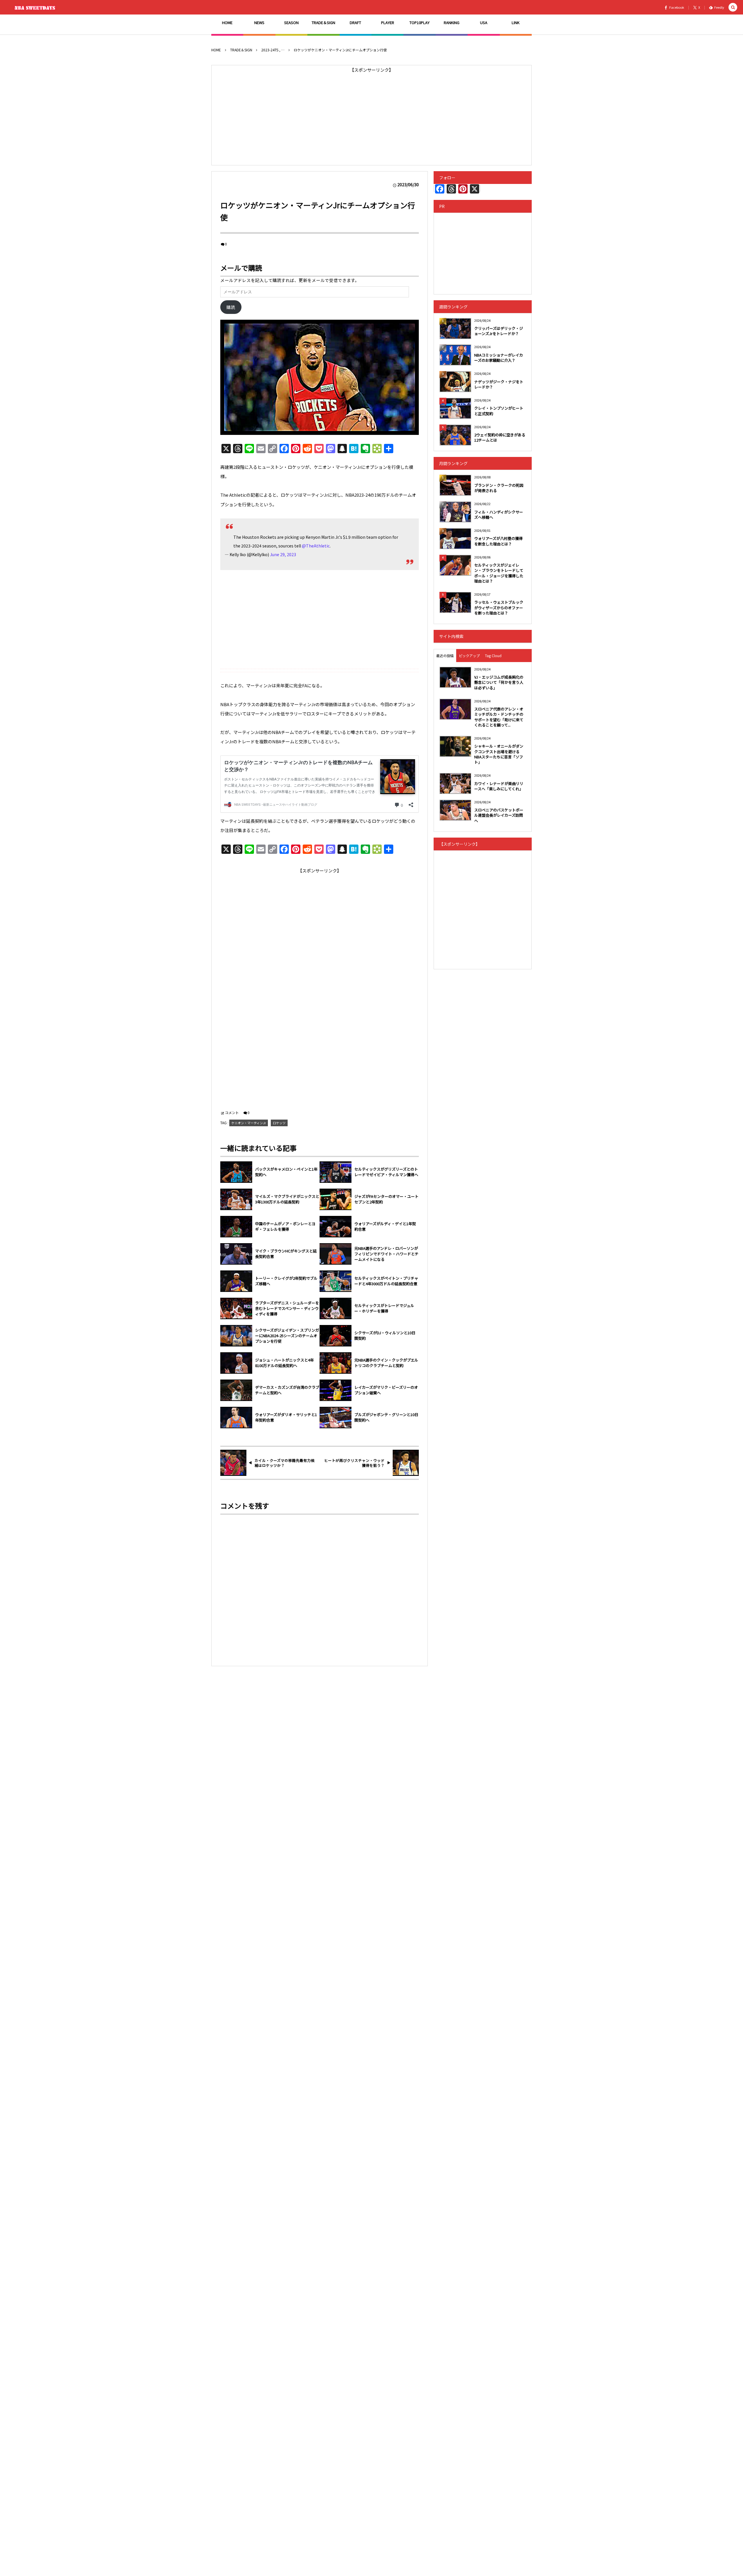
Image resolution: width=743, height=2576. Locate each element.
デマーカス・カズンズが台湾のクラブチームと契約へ (287, 1390)
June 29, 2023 (283, 554)
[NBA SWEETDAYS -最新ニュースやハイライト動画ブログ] (36, 7)
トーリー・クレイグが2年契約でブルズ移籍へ (286, 1281)
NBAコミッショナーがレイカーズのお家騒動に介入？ (499, 358)
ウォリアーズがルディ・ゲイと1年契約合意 (385, 1226)
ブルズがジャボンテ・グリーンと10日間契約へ (386, 1417)
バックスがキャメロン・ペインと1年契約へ (286, 1172)
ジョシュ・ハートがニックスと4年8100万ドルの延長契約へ (284, 1363)
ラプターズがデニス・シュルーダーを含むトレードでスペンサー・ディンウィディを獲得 (287, 1308)
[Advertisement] (371, 115)
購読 (231, 307)
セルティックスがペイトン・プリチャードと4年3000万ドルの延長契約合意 (386, 1281)
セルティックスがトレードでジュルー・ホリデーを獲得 (384, 1308)
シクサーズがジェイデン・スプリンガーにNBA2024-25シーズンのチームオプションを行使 (287, 1336)
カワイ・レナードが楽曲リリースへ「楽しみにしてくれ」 (499, 786)
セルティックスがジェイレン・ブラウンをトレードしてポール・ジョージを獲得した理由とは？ (499, 573)
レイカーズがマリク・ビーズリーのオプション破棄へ (386, 1390)
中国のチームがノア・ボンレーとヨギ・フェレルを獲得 (285, 1226)
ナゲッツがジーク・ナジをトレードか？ (499, 384)
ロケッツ (279, 1123)
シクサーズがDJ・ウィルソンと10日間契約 (385, 1336)
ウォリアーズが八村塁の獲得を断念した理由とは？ (498, 541)
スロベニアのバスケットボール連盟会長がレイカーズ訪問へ (499, 815)
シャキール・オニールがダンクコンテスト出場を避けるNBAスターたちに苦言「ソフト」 (499, 754)
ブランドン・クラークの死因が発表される (499, 488)
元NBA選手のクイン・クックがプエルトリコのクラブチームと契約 (386, 1363)
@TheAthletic (316, 546)
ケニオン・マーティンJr (249, 1123)
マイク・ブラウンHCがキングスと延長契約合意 (286, 1254)
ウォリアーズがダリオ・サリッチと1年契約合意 (286, 1417)
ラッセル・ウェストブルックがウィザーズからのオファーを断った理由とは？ (499, 607)
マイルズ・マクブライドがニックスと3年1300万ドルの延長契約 (287, 1199)
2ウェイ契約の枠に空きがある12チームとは (500, 437)
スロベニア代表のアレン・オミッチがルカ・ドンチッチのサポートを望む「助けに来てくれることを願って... (499, 717)
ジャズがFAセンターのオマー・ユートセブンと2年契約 (386, 1199)
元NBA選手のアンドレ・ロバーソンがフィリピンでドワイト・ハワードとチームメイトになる (386, 1254)
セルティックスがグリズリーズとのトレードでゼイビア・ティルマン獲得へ (386, 1172)
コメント (232, 1112)
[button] (733, 7)
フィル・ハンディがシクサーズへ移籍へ (499, 515)
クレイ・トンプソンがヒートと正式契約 (499, 411)
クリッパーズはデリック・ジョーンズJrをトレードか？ (499, 331)
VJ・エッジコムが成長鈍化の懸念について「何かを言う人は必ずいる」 (499, 682)
